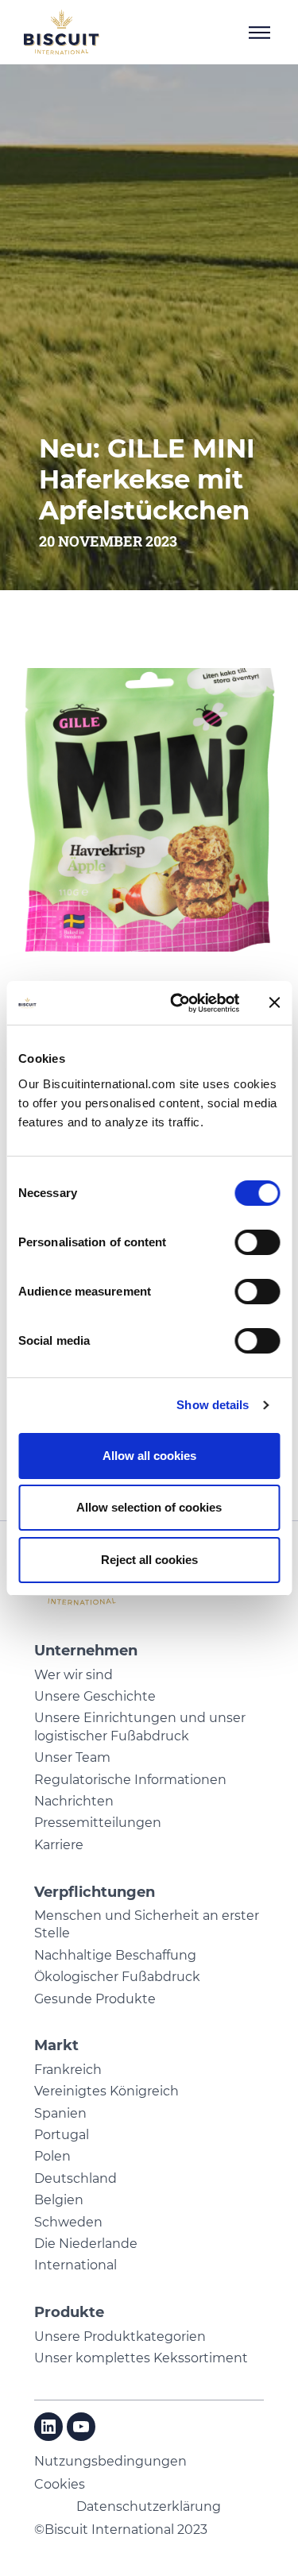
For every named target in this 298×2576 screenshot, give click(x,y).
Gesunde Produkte (95, 1999)
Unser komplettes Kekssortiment (141, 2358)
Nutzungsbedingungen (110, 2461)
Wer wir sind (74, 1675)
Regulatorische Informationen (130, 1780)
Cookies (60, 2484)
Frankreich (68, 2070)
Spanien (60, 2113)
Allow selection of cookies (149, 1507)
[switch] (257, 1242)
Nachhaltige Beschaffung (115, 1955)
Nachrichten (74, 1801)
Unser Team (72, 1757)
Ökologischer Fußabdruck (117, 1977)
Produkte (69, 2312)
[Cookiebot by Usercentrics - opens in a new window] (178, 1003)
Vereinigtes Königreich (106, 2091)
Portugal (62, 2135)
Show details (213, 1405)
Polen (52, 2156)
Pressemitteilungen (98, 1823)
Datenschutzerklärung (149, 2506)
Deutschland (75, 2178)
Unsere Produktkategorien (120, 2337)
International (75, 2265)
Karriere (59, 1845)
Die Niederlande (86, 2244)
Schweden (68, 2222)
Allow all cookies (149, 1456)
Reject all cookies (149, 1560)
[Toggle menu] (260, 33)
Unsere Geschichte (95, 1696)
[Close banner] (274, 1002)
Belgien (59, 2200)
